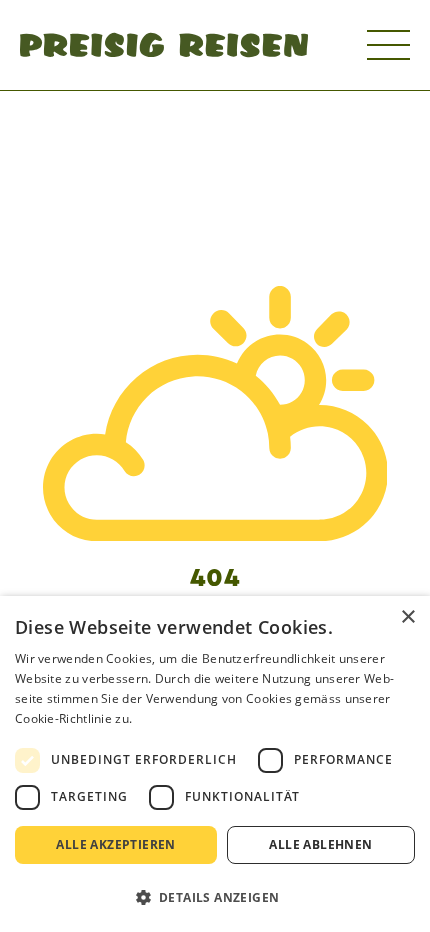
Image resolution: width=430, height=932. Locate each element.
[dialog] (215, 764)
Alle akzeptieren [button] (115, 844)
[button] (215, 897)
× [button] (407, 617)
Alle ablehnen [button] (320, 844)
